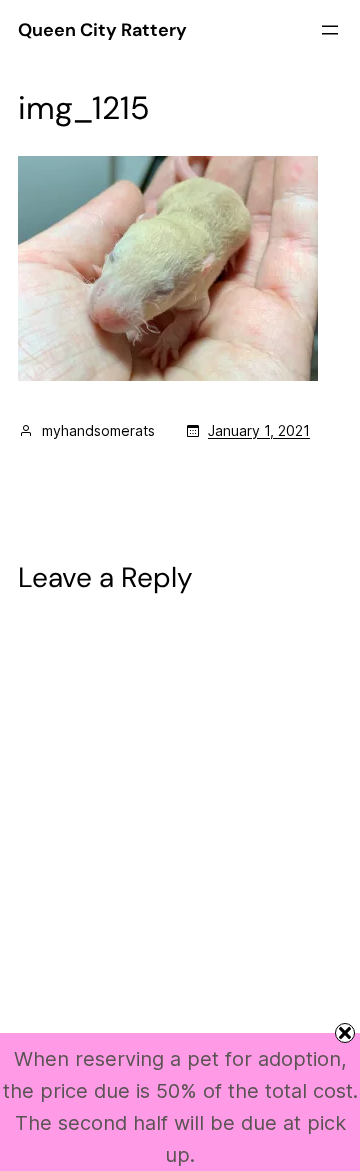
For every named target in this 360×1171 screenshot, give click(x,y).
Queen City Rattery (102, 30)
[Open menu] (330, 30)
